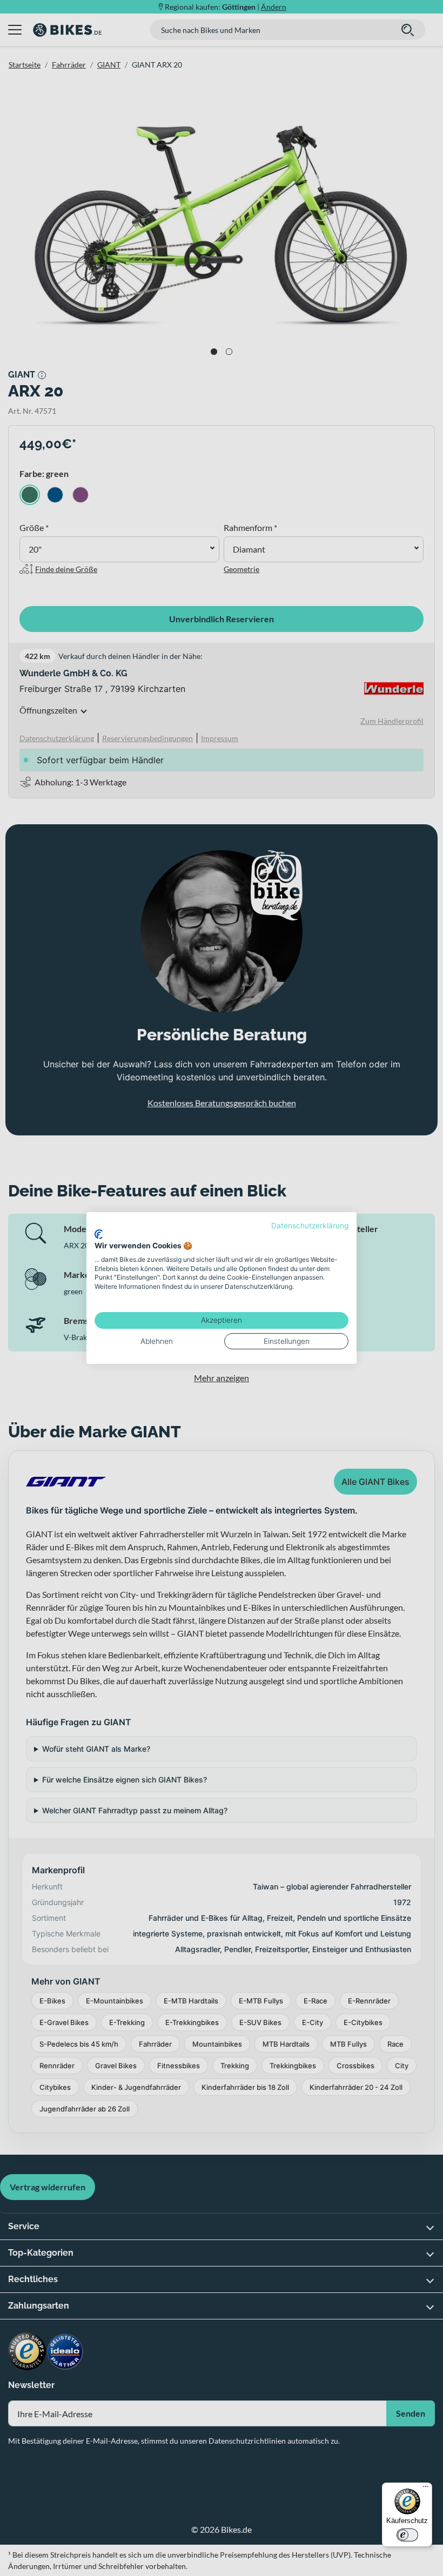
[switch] (407, 2535)
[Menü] (426, 2489)
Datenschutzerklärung (310, 1226)
